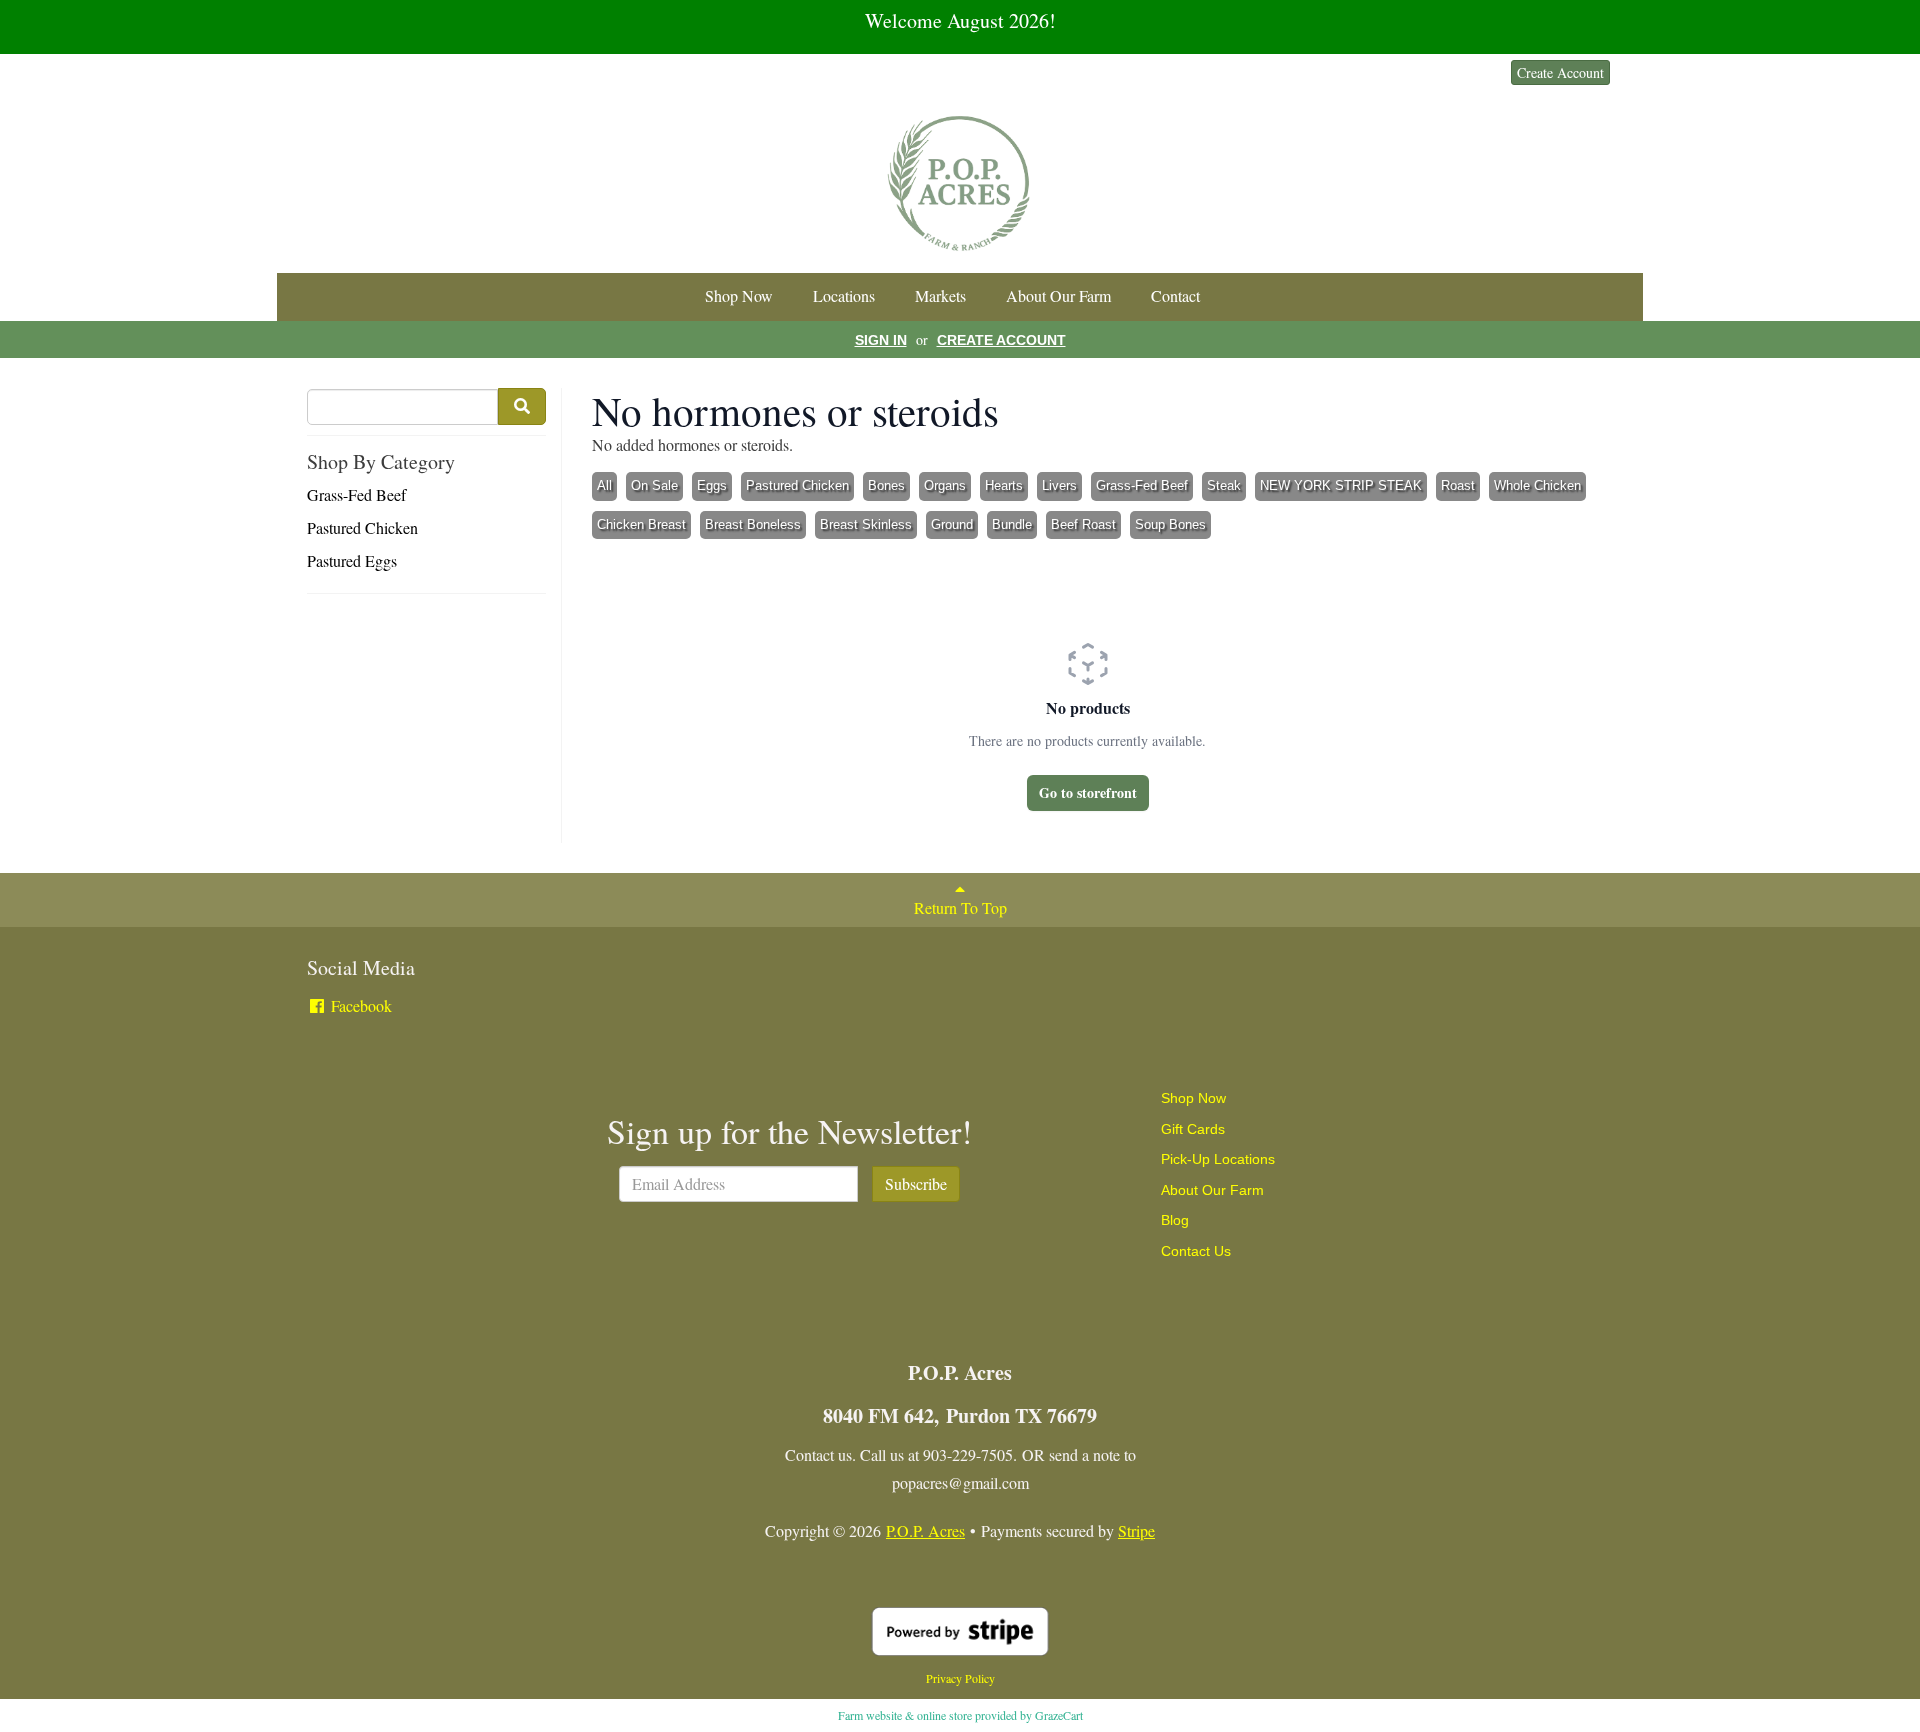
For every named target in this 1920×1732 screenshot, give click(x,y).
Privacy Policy (960, 1678)
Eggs (712, 485)
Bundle (1012, 524)
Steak (1224, 485)
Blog (1175, 1220)
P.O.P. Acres (925, 1530)
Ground (952, 524)
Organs (945, 485)
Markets (940, 295)
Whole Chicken (1537, 485)
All (604, 485)
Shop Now (739, 295)
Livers (1059, 485)
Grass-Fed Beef (356, 494)
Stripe (1136, 1530)
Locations (844, 295)
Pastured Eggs (352, 560)
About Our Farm (1058, 295)
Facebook (359, 1005)
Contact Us (1196, 1251)
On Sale (654, 485)
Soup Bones (1170, 524)
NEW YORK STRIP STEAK (1341, 485)
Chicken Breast (641, 524)
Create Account (1560, 72)
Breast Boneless (753, 524)
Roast (1458, 485)
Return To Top (960, 907)
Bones (886, 485)
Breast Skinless (866, 524)
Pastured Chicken (362, 527)
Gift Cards (1193, 1129)
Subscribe (916, 1183)
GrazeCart (1059, 1715)
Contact (1175, 295)
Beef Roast (1083, 524)
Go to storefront (1088, 792)
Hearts (1004, 485)
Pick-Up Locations (1218, 1159)
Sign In (1468, 72)
